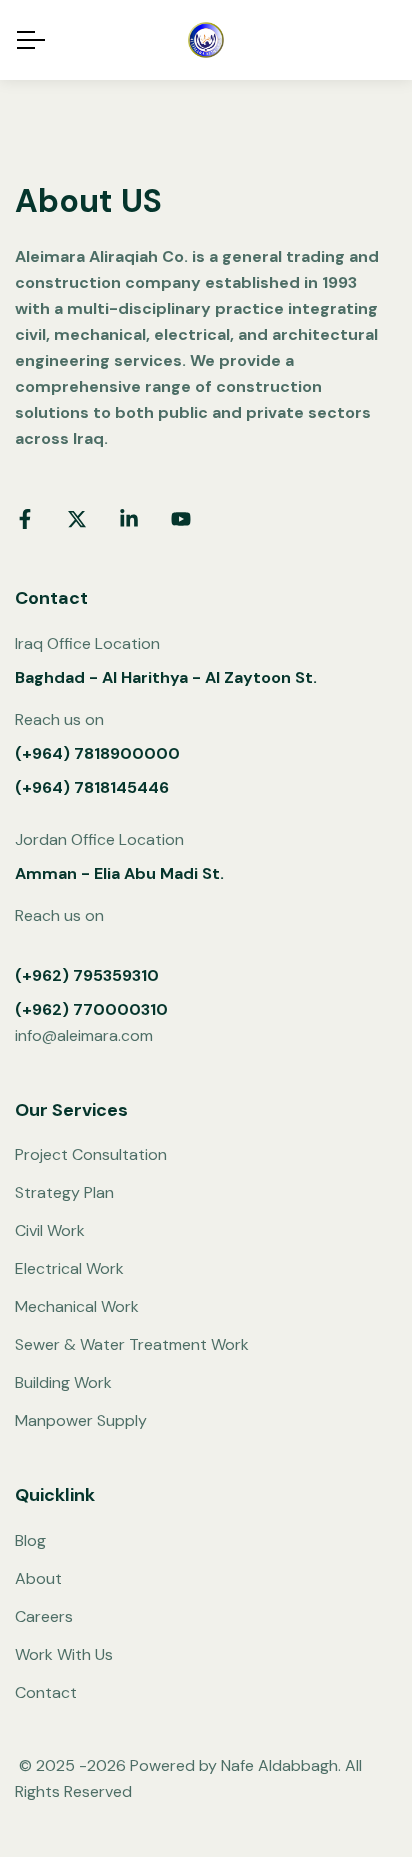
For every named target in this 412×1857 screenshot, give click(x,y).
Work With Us (64, 1654)
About (38, 1578)
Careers (44, 1616)
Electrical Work (69, 1268)
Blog (30, 1540)
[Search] (387, 40)
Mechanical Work (77, 1306)
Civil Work (50, 1230)
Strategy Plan (64, 1192)
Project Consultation (91, 1154)
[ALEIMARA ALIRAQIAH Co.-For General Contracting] (206, 40)
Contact (46, 1692)
